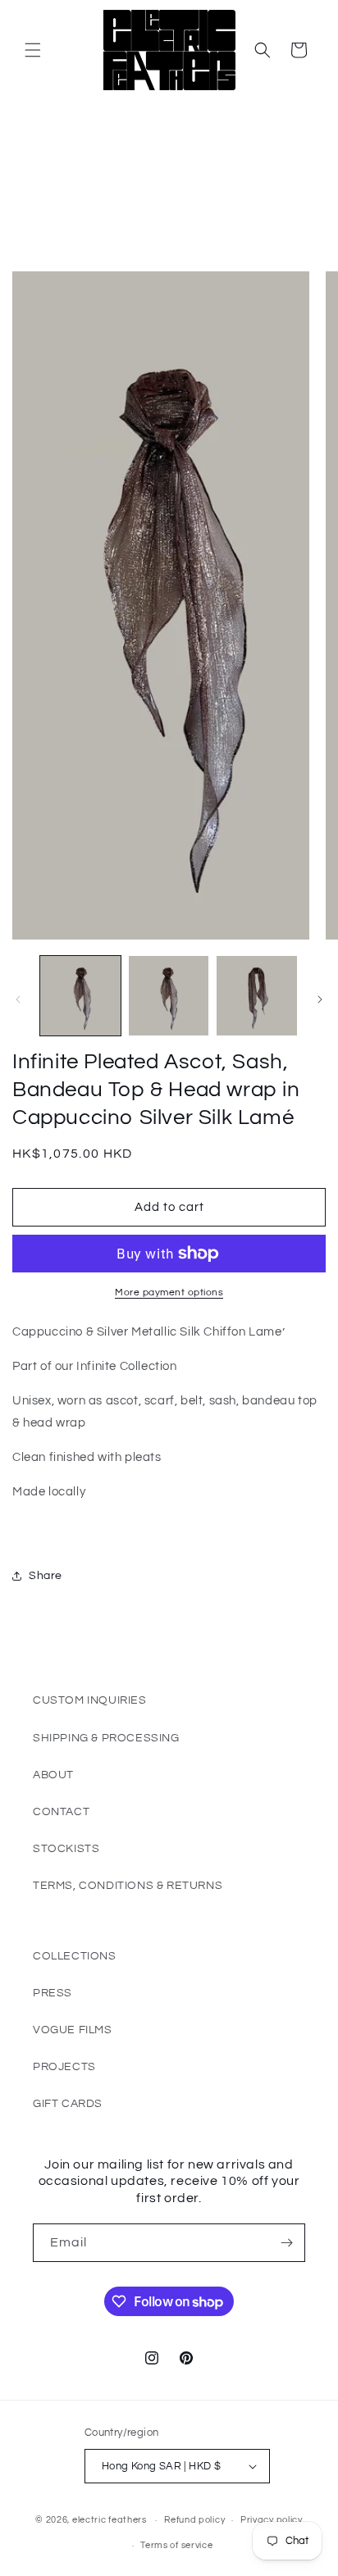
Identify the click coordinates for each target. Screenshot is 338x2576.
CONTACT (61, 1812)
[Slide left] (18, 999)
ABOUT (53, 1775)
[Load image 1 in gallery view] (80, 996)
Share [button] (46, 1576)
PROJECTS (64, 2067)
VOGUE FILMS (73, 2030)
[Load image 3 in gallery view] (257, 996)
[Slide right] (320, 999)
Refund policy (194, 2520)
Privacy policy (272, 2520)
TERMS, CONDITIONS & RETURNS (128, 1886)
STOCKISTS (66, 1849)
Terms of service (176, 2545)
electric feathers (110, 2520)
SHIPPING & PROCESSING (106, 1738)
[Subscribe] (286, 2243)
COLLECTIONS (75, 1956)
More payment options (169, 1293)
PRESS (53, 1993)
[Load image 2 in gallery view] (169, 996)
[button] (33, 50)
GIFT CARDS (68, 2104)
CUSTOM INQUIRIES (90, 1700)
